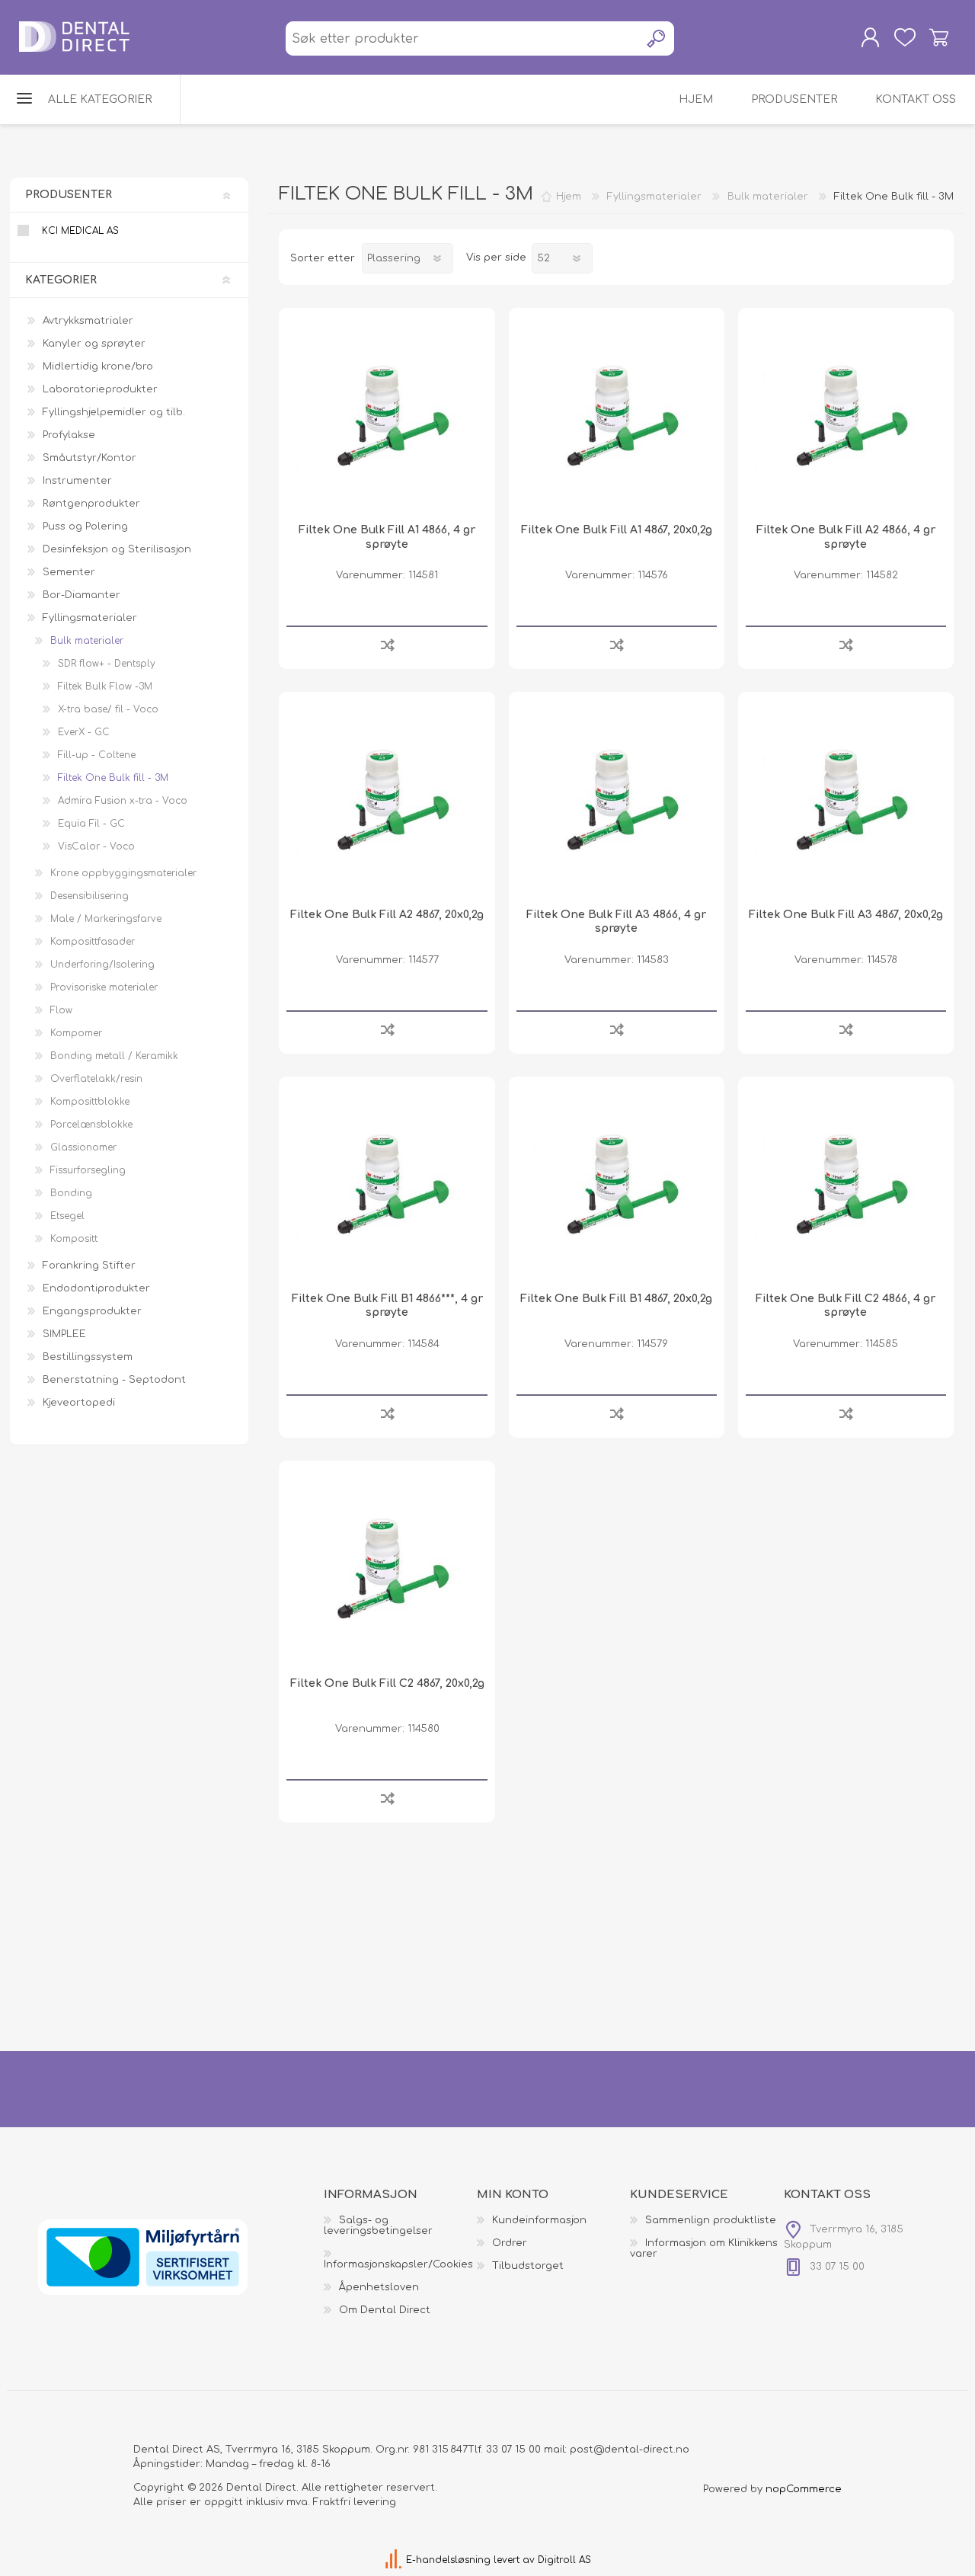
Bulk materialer (87, 641)
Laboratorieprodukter (100, 389)
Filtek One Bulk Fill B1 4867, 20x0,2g (616, 1299)
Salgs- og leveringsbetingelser (378, 2226)
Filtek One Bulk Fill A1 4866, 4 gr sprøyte (387, 537)
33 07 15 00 (513, 2450)
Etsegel (67, 1216)
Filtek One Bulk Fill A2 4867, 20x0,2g (387, 915)
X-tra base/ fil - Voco (108, 709)
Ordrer (510, 2243)
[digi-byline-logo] (395, 2560)
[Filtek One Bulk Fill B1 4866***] (387, 1184)
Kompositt (74, 1239)
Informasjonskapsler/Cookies (398, 2264)
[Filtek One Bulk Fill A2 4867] (387, 800)
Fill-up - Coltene (97, 755)
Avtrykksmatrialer (88, 321)
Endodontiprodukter (96, 1288)
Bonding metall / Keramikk (114, 1056)
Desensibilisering (90, 896)
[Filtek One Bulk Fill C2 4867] (387, 1568)
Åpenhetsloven (379, 2287)
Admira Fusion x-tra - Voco (123, 801)
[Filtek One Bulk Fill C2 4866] (846, 1184)
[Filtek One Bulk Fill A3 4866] (617, 800)
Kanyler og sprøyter (94, 344)
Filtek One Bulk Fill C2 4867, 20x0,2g (387, 1683)
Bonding (71, 1193)
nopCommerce (804, 2489)
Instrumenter (77, 481)
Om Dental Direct (385, 2310)
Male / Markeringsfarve (106, 919)
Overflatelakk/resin (96, 1079)
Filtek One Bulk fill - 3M (113, 778)
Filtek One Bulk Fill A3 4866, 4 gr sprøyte (616, 922)
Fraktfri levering (355, 2502)
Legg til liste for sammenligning (387, 644)
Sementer (69, 572)
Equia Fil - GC (91, 824)
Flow (61, 1010)
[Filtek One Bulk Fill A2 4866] (846, 416)
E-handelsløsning (448, 2560)
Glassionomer (83, 1147)
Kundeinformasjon (539, 2220)
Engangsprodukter (92, 1311)
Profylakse (69, 435)
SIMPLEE (64, 1334)
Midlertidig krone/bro (98, 366)
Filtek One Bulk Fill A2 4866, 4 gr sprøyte (846, 537)
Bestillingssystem (88, 1357)
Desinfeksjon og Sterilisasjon (117, 549)
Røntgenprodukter (91, 504)
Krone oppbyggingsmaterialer (123, 873)
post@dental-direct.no (630, 2450)
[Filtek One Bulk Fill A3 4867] (846, 800)
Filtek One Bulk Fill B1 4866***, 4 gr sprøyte (387, 1306)
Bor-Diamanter (82, 595)
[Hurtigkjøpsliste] (905, 37)
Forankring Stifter (89, 1266)
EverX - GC (84, 732)
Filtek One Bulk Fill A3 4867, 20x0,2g (846, 915)
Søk (657, 38)
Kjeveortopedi (79, 1403)
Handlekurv (939, 37)
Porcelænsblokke (91, 1125)
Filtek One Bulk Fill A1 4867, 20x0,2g (617, 530)
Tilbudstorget (528, 2266)
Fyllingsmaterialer (90, 618)
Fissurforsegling (88, 1170)
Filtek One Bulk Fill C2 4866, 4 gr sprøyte (846, 1306)
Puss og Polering (85, 526)
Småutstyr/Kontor (90, 458)
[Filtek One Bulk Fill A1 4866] (387, 416)
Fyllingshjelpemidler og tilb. (114, 412)
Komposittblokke (90, 1102)
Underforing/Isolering (102, 965)
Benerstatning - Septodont (114, 1380)
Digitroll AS (564, 2560)
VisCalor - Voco (96, 846)
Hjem (569, 197)
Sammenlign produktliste (711, 2220)
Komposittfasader (93, 942)
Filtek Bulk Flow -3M (105, 686)
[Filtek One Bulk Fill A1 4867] (617, 416)
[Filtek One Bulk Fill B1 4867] (617, 1184)
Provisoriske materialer (104, 987)
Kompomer (76, 1033)
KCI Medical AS (80, 231)
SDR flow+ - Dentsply (107, 664)
